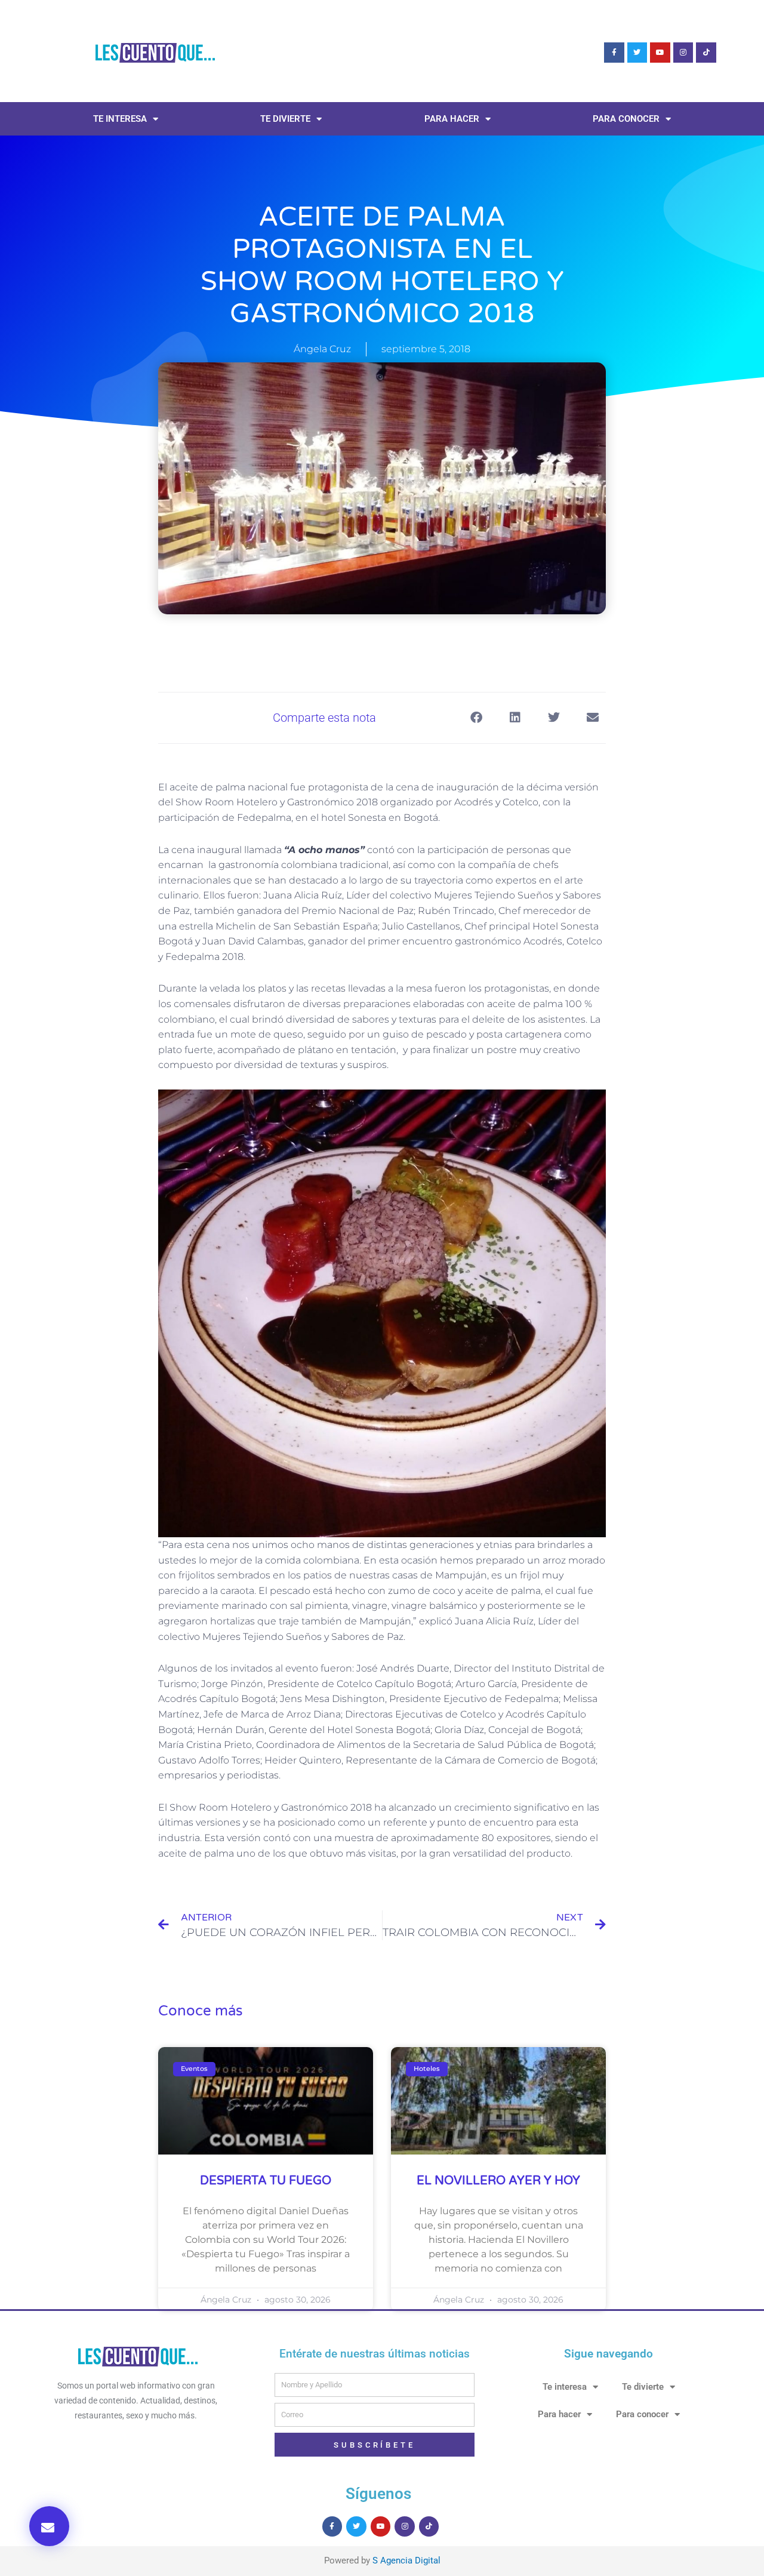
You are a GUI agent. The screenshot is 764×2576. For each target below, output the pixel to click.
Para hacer (452, 119)
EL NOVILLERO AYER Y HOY (498, 2181)
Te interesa (120, 119)
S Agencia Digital (406, 2560)
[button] (49, 2526)
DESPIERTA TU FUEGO (266, 2181)
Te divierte (285, 119)
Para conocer (626, 119)
